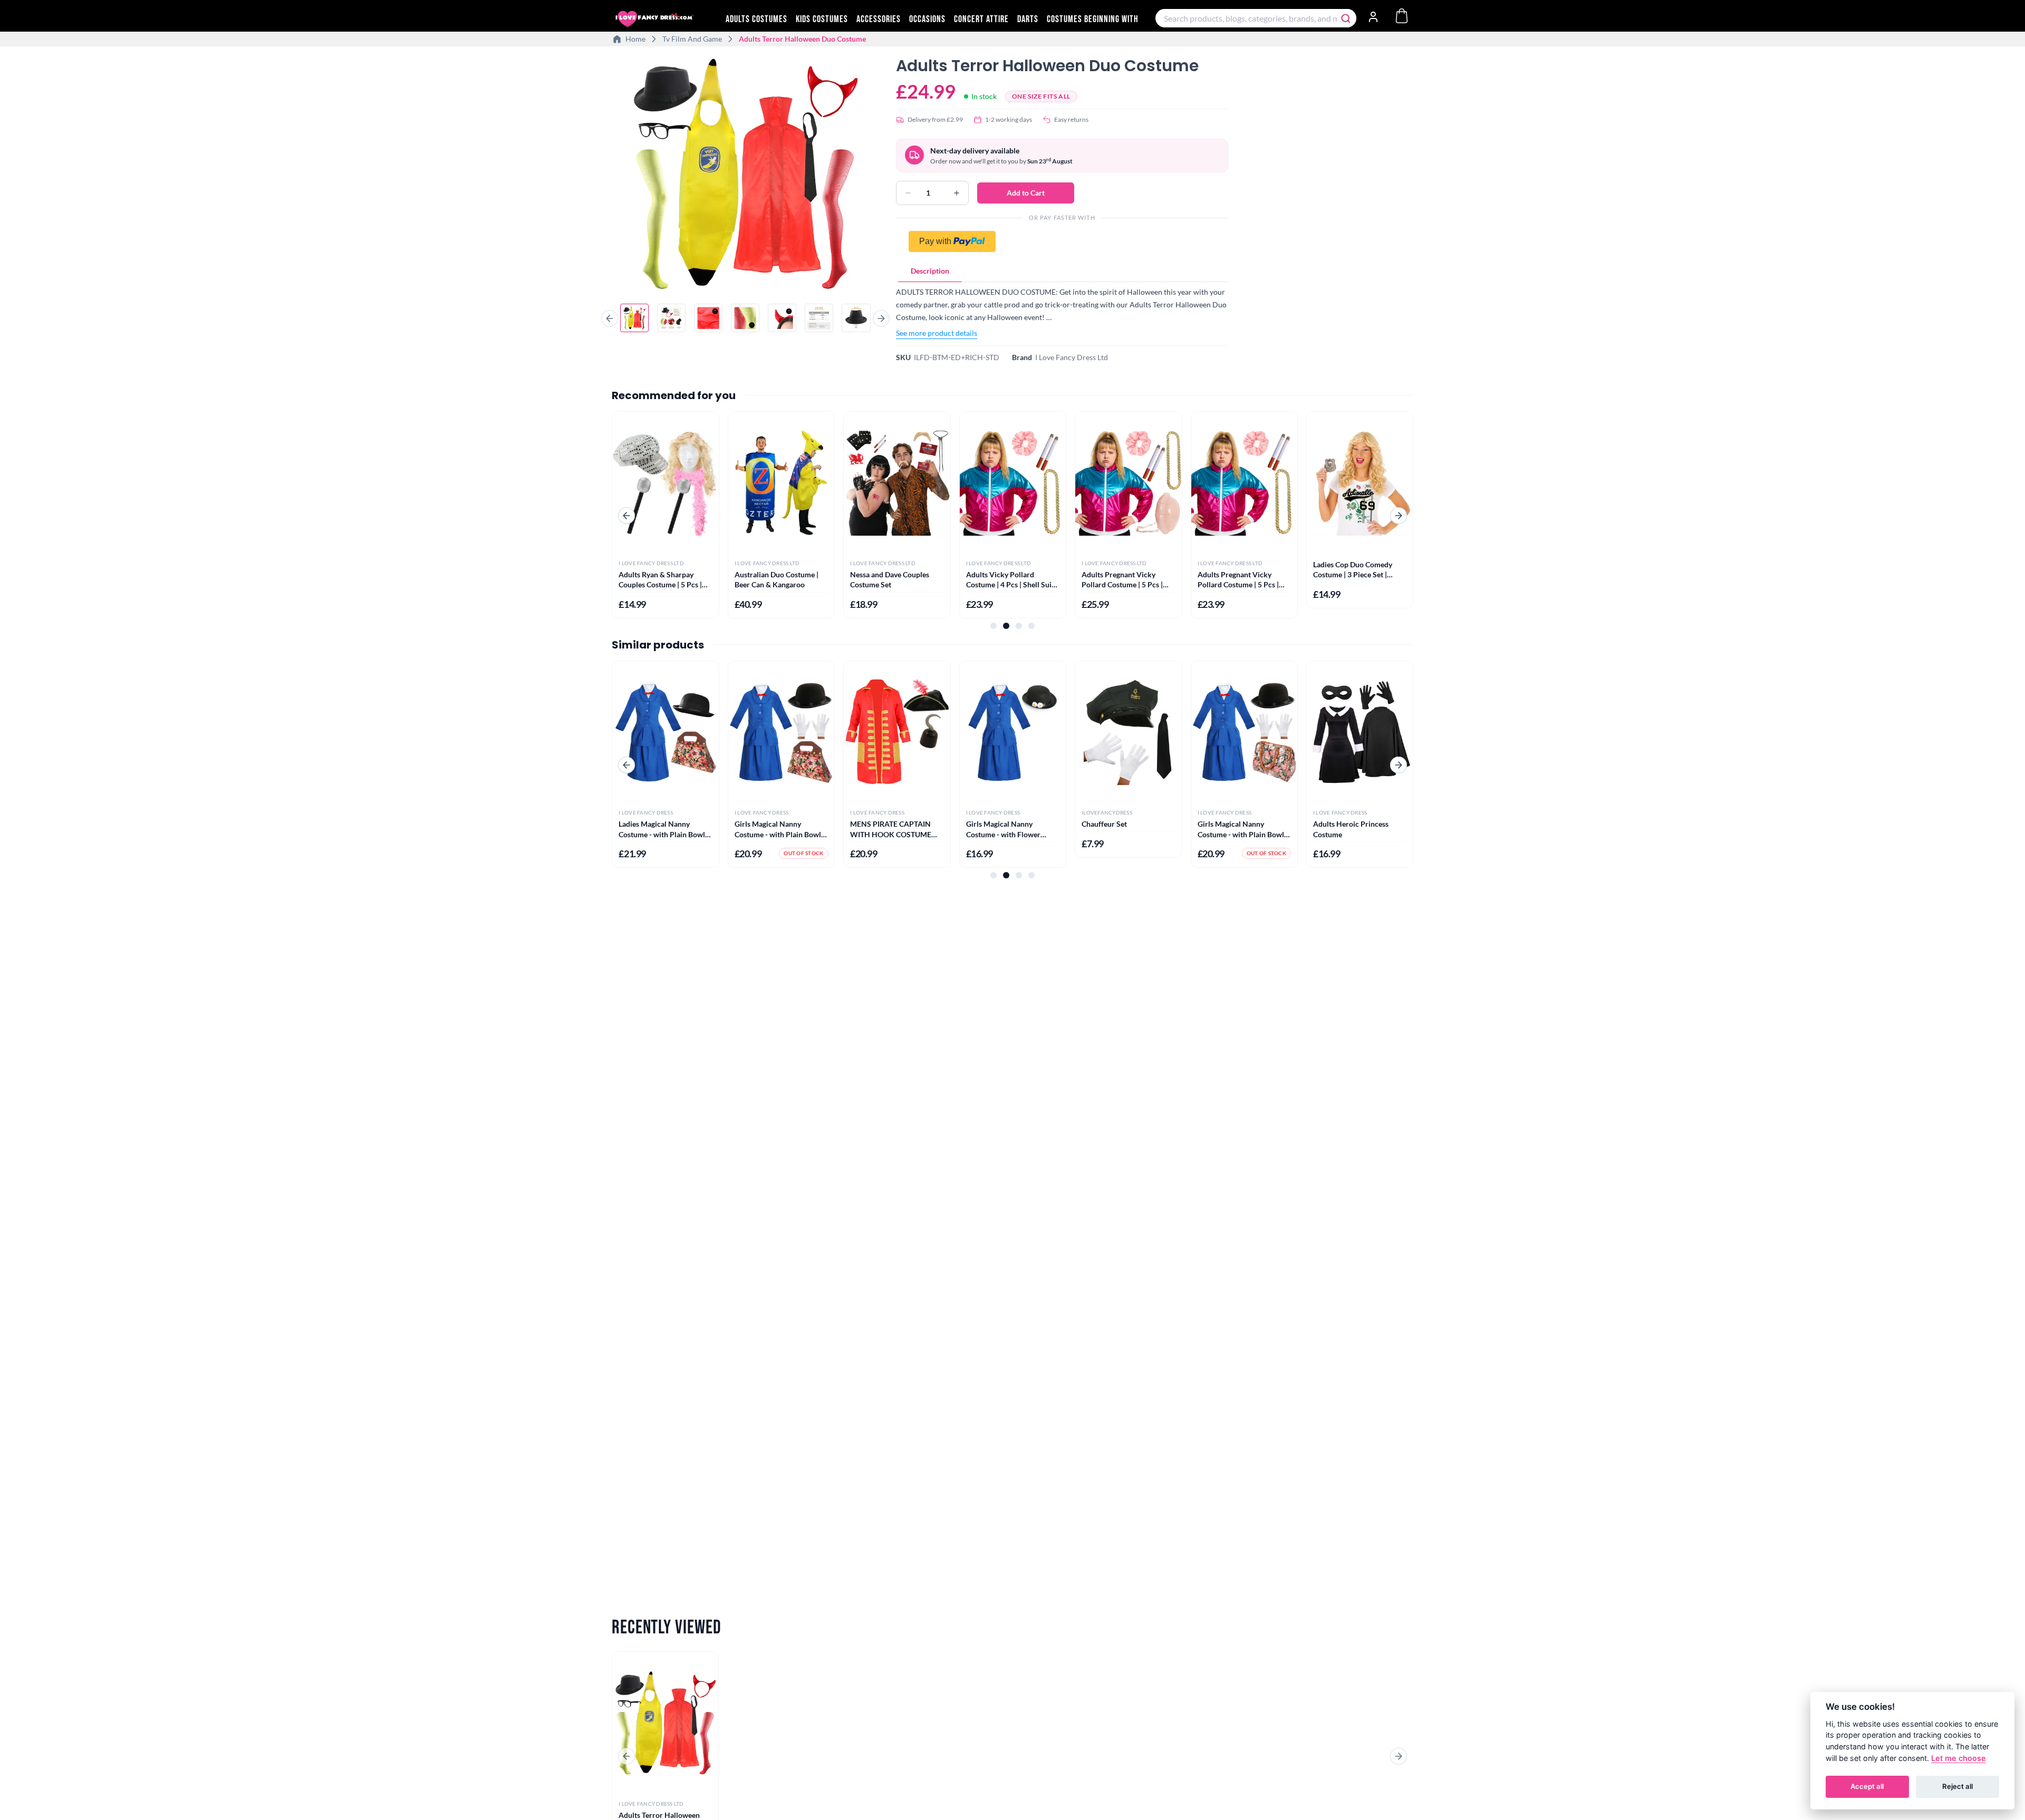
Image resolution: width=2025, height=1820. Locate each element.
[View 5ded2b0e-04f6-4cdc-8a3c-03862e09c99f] (782, 318)
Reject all (1957, 1786)
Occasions (927, 19)
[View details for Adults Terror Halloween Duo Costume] (665, 1723)
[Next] (881, 318)
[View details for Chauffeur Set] (1128, 732)
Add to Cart (1026, 193)
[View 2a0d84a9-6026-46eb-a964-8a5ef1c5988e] (819, 318)
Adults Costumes (756, 19)
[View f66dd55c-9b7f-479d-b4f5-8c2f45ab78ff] (708, 318)
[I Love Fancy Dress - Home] (664, 19)
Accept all (1867, 1786)
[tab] (930, 271)
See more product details (937, 333)
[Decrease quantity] (908, 193)
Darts (1028, 19)
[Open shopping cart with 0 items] (1402, 16)
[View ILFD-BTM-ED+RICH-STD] (634, 318)
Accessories (879, 19)
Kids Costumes (822, 19)
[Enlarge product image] (745, 173)
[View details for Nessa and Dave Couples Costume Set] (897, 483)
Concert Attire (981, 19)
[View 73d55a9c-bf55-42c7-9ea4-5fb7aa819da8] (745, 318)
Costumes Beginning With (1093, 19)
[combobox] (1256, 18)
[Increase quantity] (957, 193)
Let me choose (1959, 1758)
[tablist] (1062, 271)
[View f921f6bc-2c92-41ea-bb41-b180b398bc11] (856, 318)
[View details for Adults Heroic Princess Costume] (1360, 732)
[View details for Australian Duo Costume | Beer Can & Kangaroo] (781, 483)
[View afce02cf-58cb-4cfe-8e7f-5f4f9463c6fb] (671, 318)
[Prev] (610, 318)
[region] (745, 175)
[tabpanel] (1062, 312)
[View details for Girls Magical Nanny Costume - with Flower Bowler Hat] (1013, 732)
